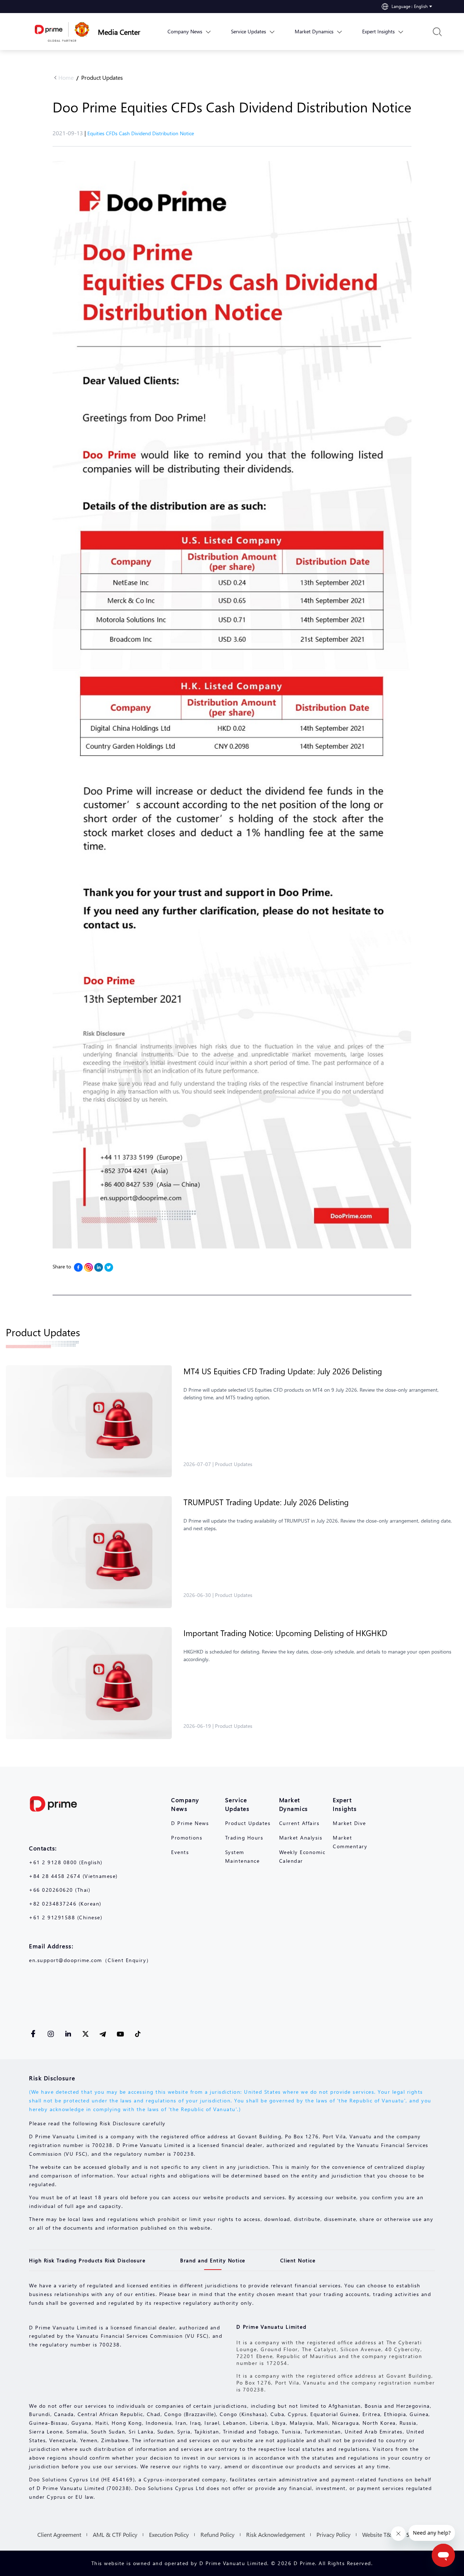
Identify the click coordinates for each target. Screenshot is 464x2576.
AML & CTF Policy (115, 2534)
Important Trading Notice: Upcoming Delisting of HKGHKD (285, 1633)
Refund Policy (217, 2534)
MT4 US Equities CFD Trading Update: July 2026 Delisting (283, 1371)
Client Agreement (59, 2534)
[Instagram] (88, 1267)
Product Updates (102, 77)
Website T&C (378, 2534)
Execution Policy (169, 2534)
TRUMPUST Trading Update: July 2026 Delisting (266, 1502)
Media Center (119, 32)
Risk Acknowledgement (275, 2534)
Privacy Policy (333, 2534)
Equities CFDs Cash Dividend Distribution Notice (141, 133)
